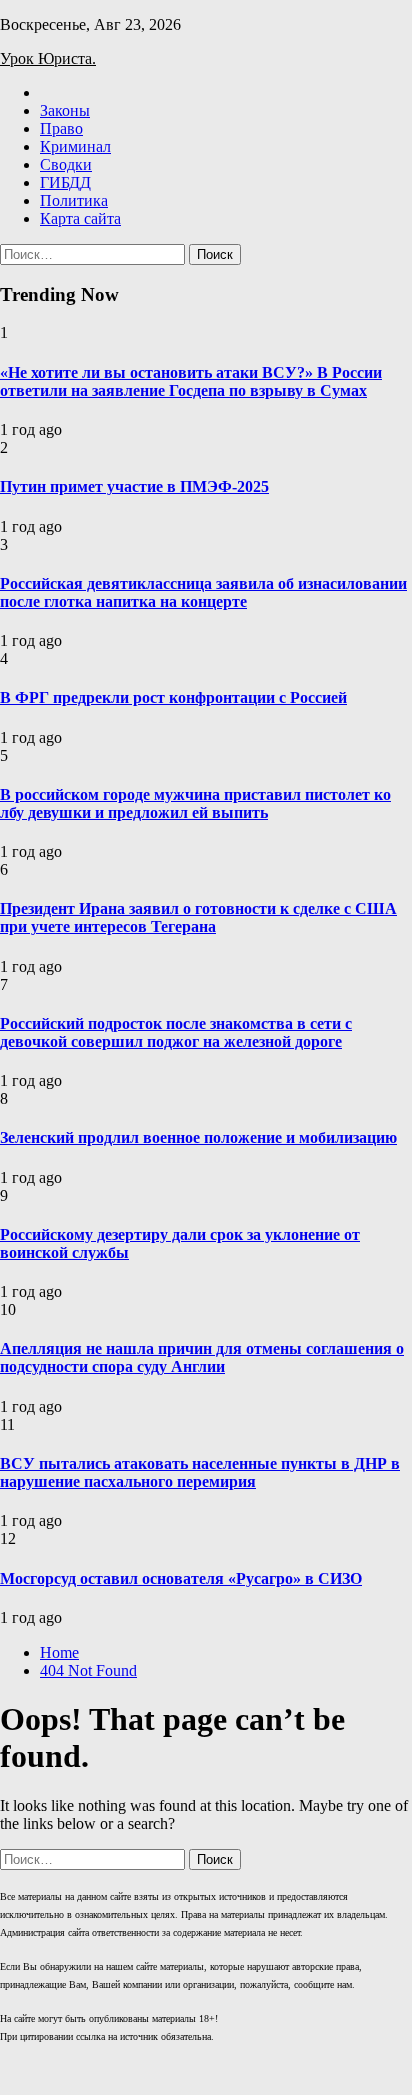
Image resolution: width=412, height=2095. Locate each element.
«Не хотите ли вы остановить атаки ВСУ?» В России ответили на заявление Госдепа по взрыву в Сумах (191, 381)
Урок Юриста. (48, 58)
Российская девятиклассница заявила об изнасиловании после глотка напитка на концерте (203, 592)
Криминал (75, 146)
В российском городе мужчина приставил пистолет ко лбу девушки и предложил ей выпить (195, 803)
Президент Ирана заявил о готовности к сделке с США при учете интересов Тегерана (198, 917)
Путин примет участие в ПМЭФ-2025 (134, 486)
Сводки (66, 164)
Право (61, 128)
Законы (65, 110)
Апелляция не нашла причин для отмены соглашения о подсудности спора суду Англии (202, 1357)
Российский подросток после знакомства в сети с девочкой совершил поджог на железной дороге (176, 1032)
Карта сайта (80, 218)
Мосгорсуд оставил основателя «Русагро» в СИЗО (181, 1578)
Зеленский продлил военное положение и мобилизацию (198, 1137)
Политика (74, 200)
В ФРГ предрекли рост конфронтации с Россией (173, 697)
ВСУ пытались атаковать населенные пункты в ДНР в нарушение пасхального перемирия (200, 1472)
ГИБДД (65, 182)
